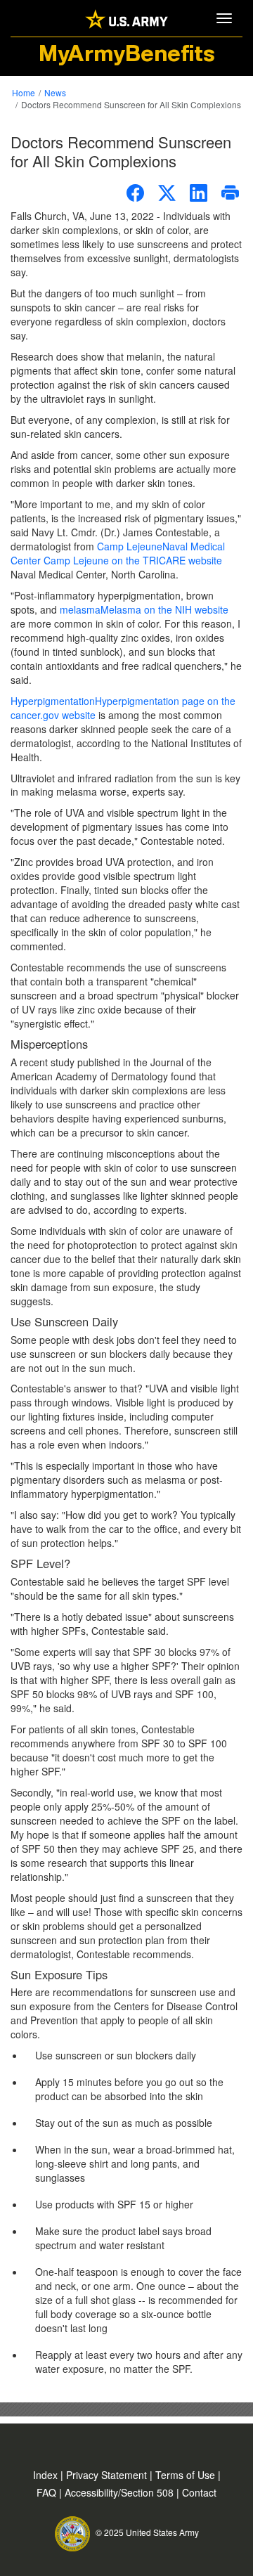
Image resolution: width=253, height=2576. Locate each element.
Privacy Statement (108, 2475)
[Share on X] (167, 193)
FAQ (48, 2492)
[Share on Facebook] (135, 193)
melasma (144, 609)
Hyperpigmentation (123, 708)
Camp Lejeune (118, 553)
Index (47, 2475)
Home (24, 92)
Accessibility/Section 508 (121, 2492)
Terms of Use (187, 2475)
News (55, 92)
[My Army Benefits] (126, 18)
